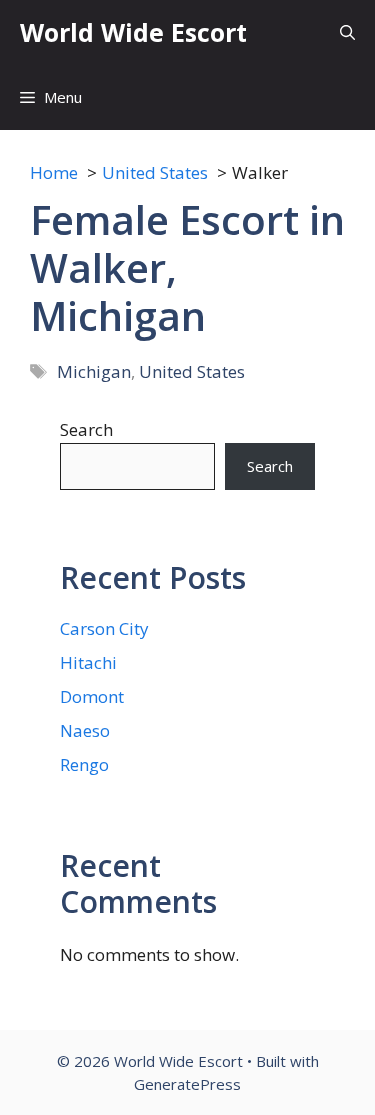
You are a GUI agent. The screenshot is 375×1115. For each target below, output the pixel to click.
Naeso (85, 730)
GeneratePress (187, 1084)
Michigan (94, 371)
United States (192, 371)
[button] (347, 32)
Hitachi (88, 662)
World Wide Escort (133, 32)
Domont (92, 696)
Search (86, 429)
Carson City (104, 628)
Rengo (84, 764)
